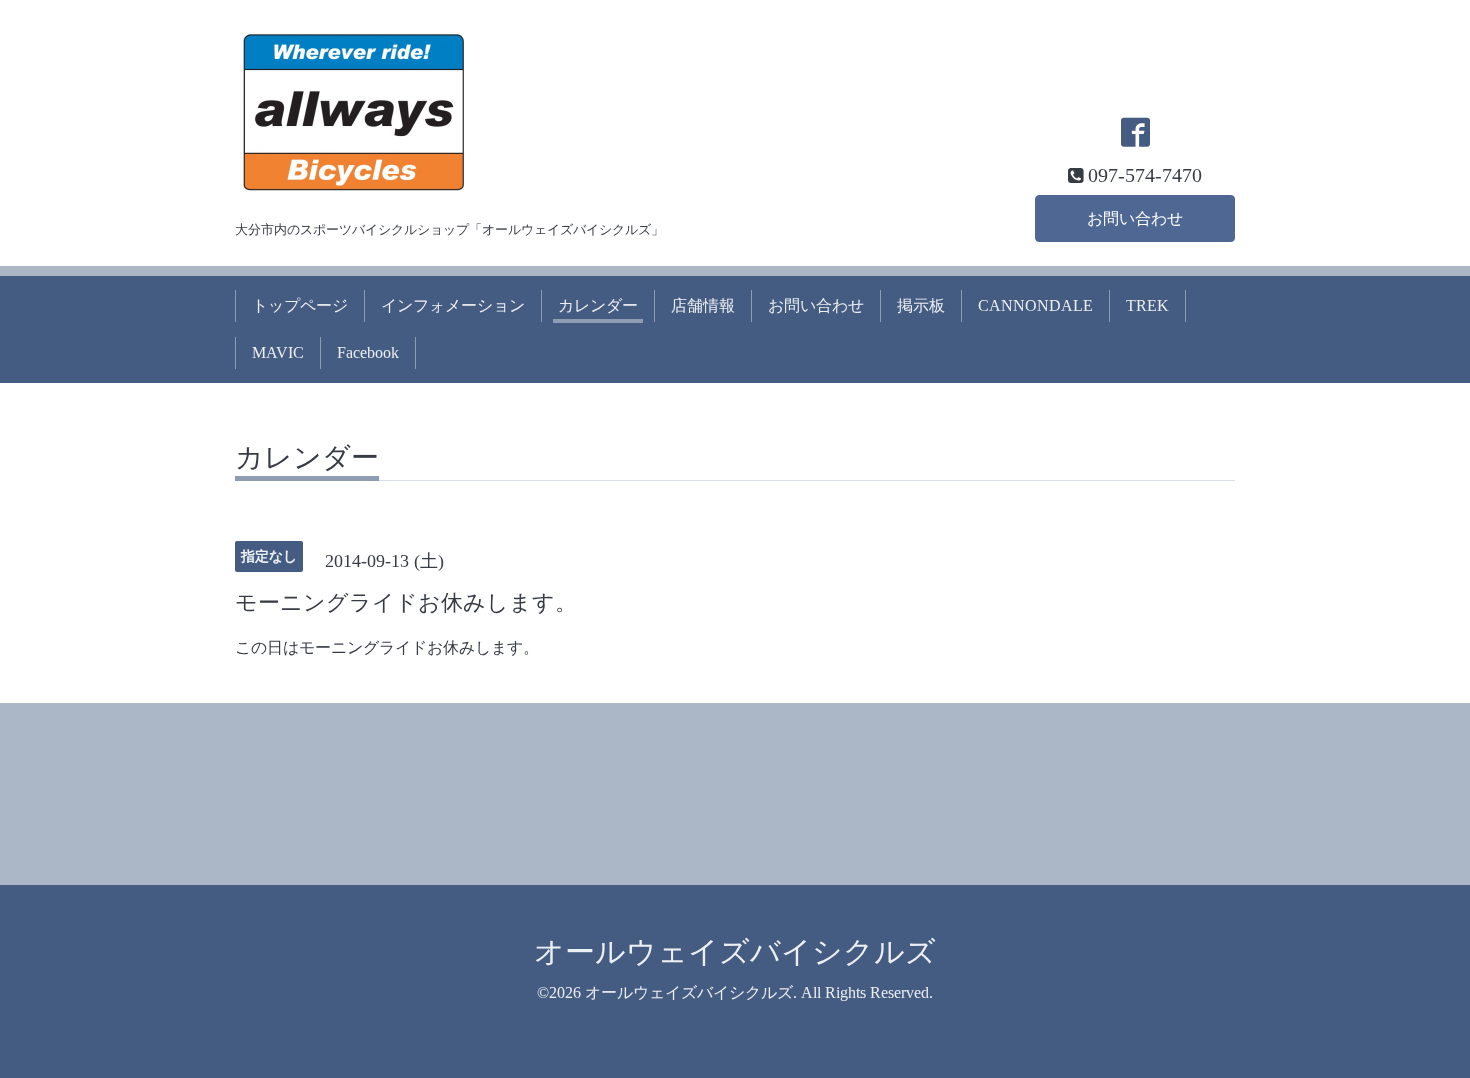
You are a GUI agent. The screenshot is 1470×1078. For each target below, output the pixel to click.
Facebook (368, 352)
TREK (1147, 305)
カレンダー (598, 305)
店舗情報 (703, 305)
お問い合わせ (1135, 218)
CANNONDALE (1035, 305)
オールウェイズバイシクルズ (735, 951)
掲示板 (921, 305)
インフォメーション (453, 305)
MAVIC (278, 352)
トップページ (300, 305)
